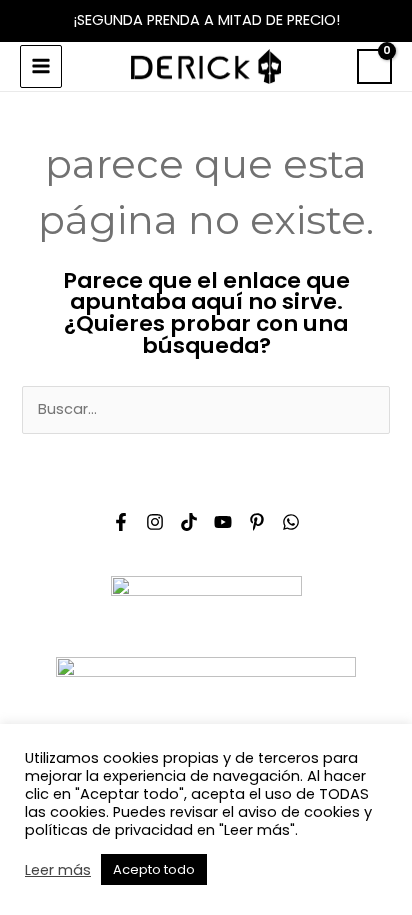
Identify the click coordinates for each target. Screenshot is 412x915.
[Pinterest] (257, 522)
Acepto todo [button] (154, 869)
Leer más (58, 870)
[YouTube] (223, 522)
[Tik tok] (189, 522)
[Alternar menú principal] (41, 66)
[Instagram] (155, 522)
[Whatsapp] (291, 522)
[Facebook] (121, 522)
